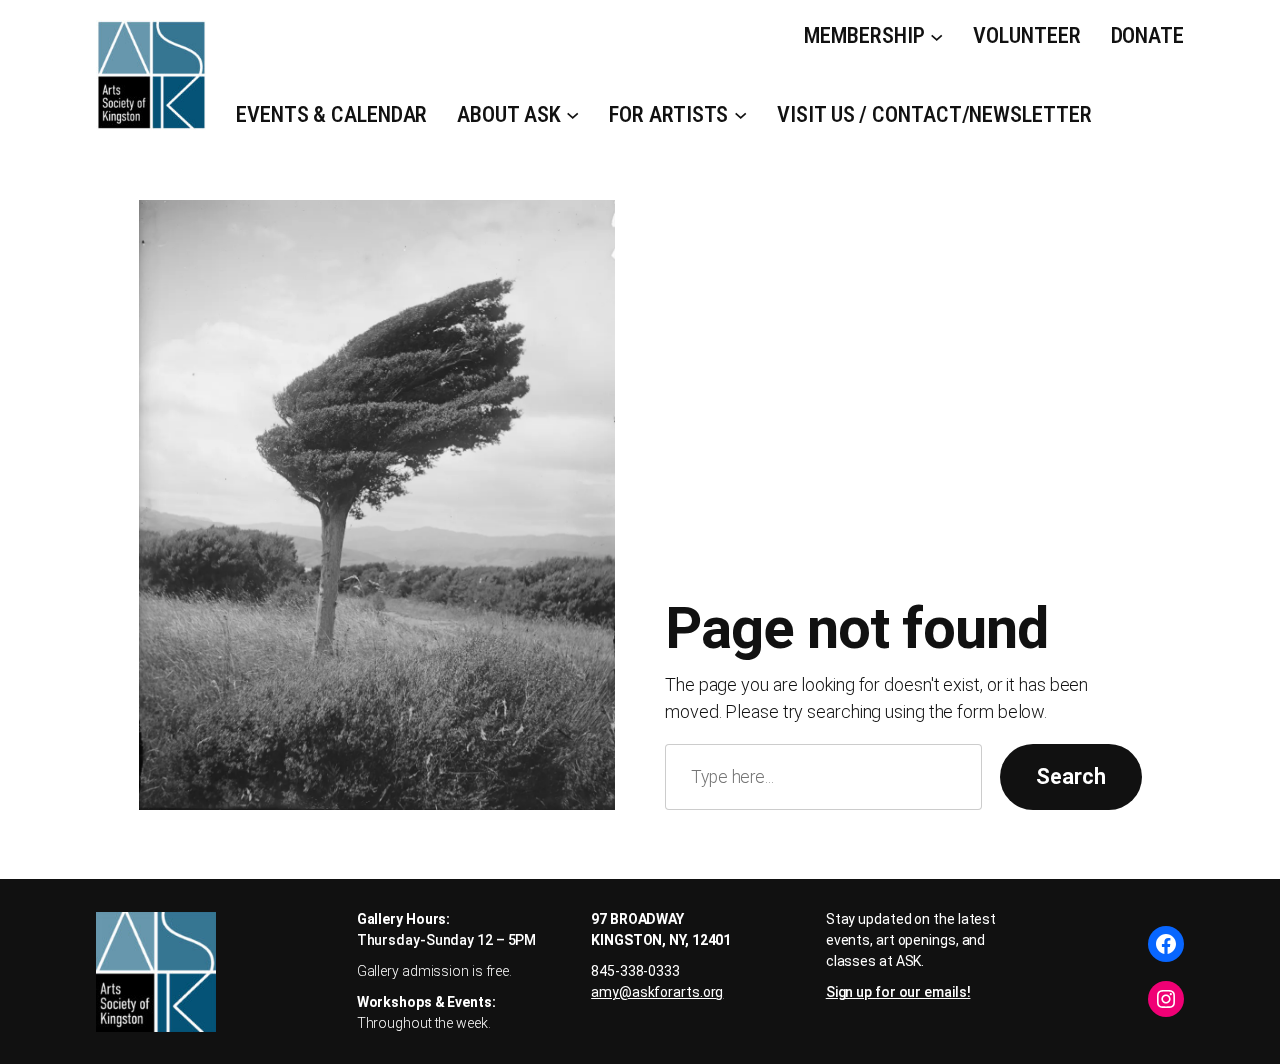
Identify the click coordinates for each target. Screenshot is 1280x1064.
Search (1070, 776)
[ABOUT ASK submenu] (572, 114)
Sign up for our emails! (898, 992)
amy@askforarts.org (657, 992)
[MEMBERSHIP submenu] (936, 35)
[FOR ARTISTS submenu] (740, 114)
